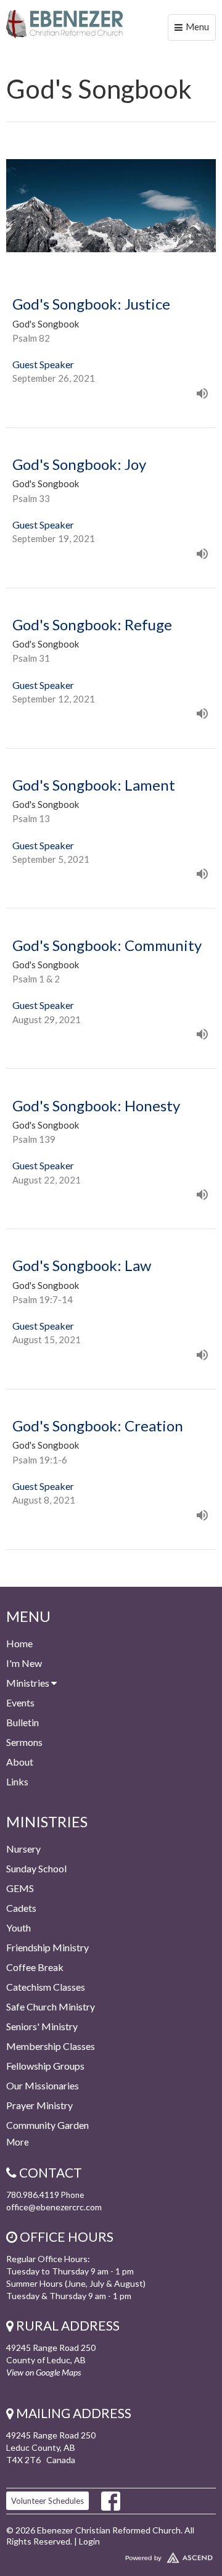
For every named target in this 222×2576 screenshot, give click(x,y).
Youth (18, 1928)
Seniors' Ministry (42, 2026)
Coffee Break (35, 1967)
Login (89, 2541)
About (20, 1762)
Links (17, 1781)
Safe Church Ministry (51, 2006)
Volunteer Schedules (47, 2501)
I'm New (24, 1663)
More (18, 2142)
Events (20, 1702)
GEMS (20, 1888)
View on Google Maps (43, 2372)
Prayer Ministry (39, 2105)
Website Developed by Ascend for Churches (111, 2555)
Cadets (21, 1908)
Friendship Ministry (47, 1947)
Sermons (24, 1742)
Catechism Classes (46, 1987)
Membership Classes (51, 2046)
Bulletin (23, 1722)
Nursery (23, 1849)
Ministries (29, 1683)
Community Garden (47, 2125)
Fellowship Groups (45, 2066)
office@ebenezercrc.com (54, 2207)
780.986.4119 (33, 2195)
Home (19, 1643)
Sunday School (36, 1868)
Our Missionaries (43, 2085)
